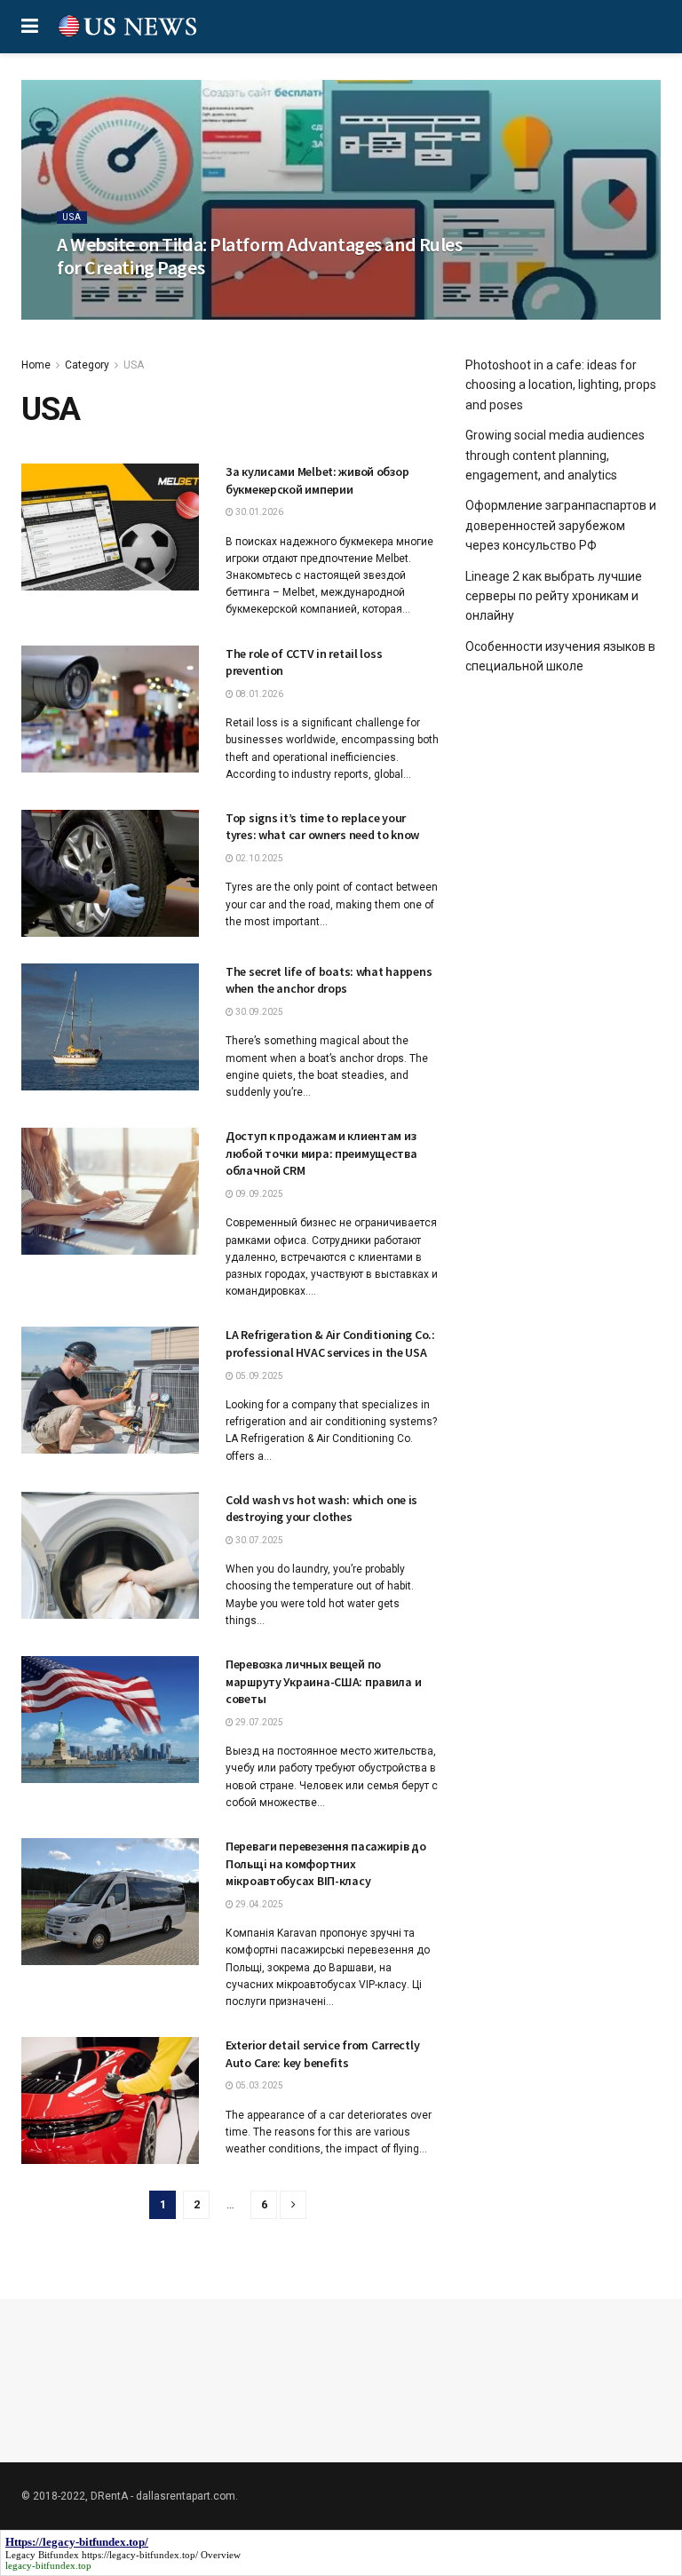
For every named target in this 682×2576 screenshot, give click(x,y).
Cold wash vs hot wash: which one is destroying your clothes (321, 1509)
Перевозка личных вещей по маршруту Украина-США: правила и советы (323, 1681)
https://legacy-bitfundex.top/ (140, 2555)
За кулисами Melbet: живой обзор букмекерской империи (317, 480)
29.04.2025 (258, 1904)
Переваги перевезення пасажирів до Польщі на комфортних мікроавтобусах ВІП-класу (326, 1863)
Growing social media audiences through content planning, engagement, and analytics (555, 455)
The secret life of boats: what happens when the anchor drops (329, 980)
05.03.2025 (258, 2085)
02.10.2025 (258, 858)
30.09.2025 (258, 1012)
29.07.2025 (258, 1722)
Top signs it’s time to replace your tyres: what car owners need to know (322, 827)
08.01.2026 (258, 694)
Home (36, 365)
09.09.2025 (258, 1194)
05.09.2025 (258, 1376)
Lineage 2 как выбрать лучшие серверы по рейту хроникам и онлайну (554, 596)
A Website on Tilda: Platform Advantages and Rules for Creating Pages (259, 256)
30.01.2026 (258, 512)
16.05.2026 (90, 301)
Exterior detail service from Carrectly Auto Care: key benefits (322, 2054)
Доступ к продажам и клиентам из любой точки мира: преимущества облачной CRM (321, 1153)
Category (87, 365)
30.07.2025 (258, 1540)
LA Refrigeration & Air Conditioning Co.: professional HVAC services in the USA (330, 1343)
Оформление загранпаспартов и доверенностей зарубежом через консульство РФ (561, 525)
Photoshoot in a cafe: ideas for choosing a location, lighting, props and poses (561, 385)
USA (72, 217)
